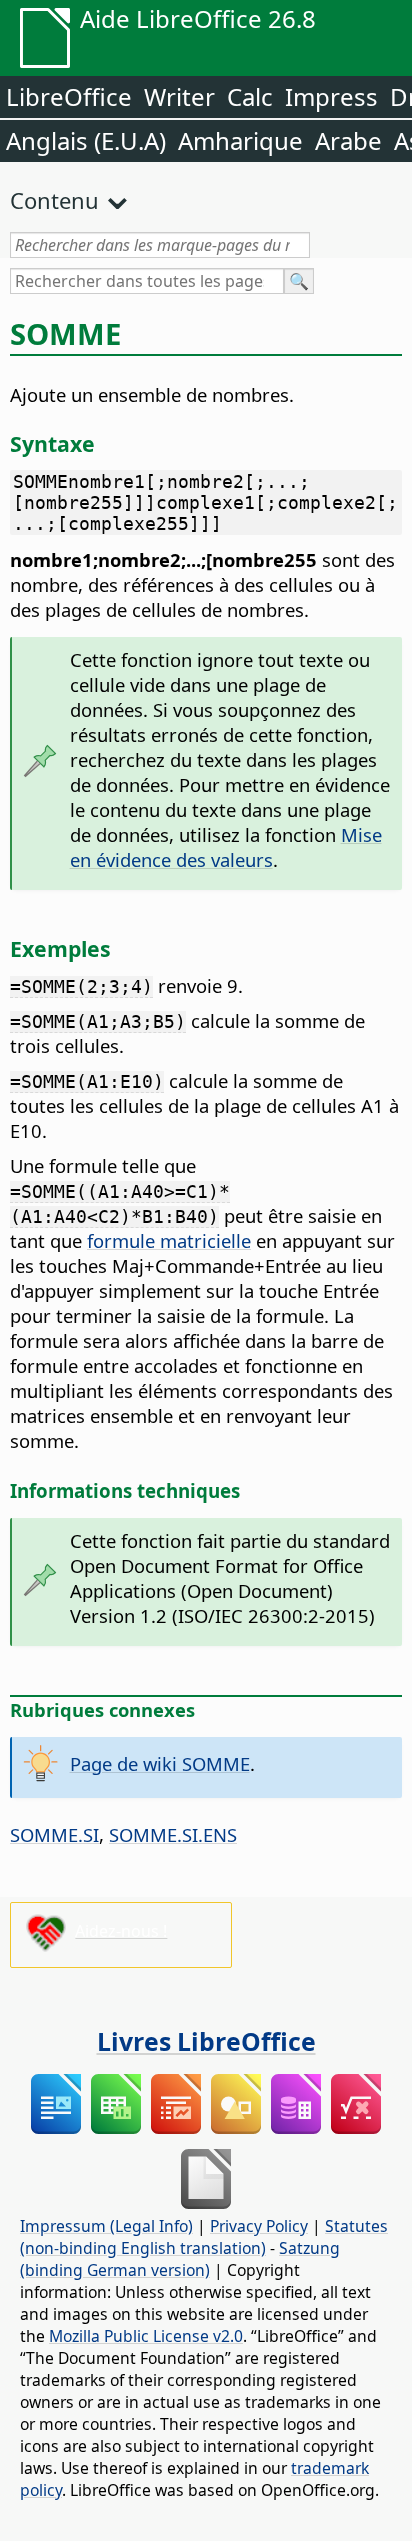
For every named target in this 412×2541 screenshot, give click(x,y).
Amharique (240, 140)
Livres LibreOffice (206, 2041)
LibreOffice (69, 96)
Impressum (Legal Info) (106, 2226)
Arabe (348, 140)
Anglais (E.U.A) (86, 140)
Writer (179, 96)
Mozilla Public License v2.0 (146, 2336)
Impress (331, 96)
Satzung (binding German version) (180, 2259)
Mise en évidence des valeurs (226, 847)
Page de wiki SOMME (160, 1763)
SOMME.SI (54, 1834)
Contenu (54, 200)
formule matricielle (169, 1240)
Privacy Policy (259, 2226)
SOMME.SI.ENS (173, 1834)
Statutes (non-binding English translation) (204, 2237)
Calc (250, 96)
